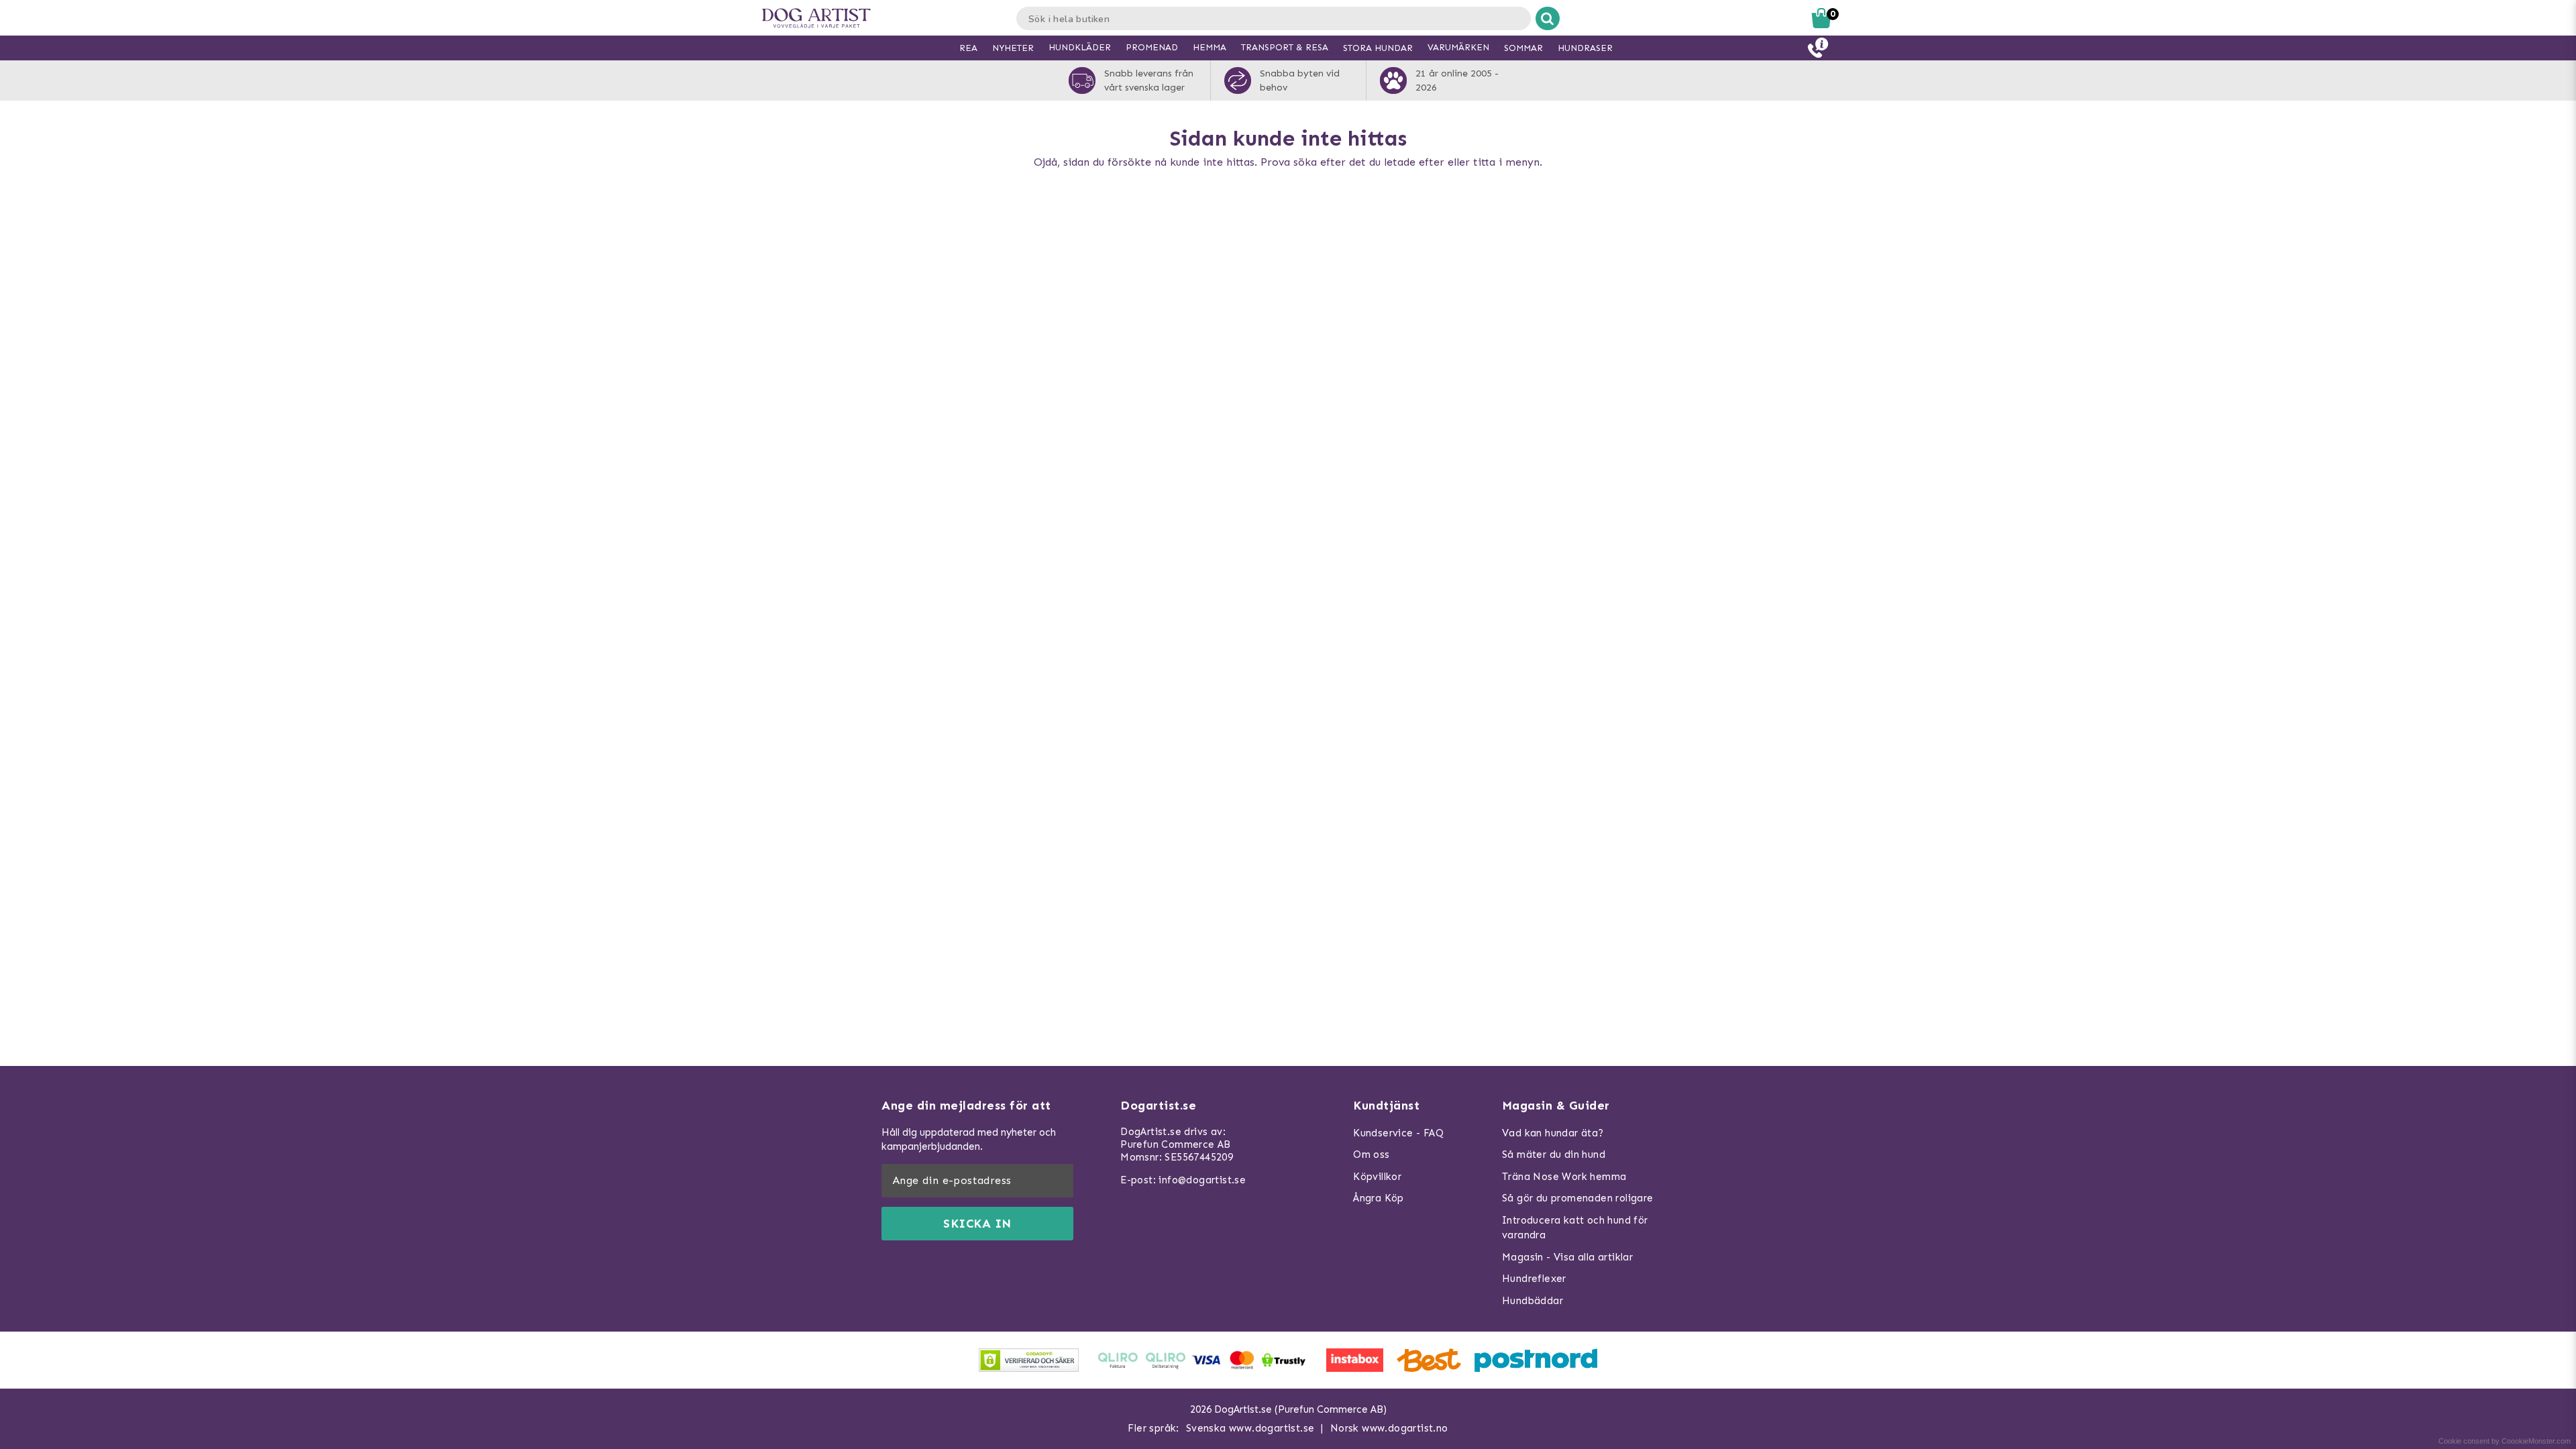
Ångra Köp (1379, 1198)
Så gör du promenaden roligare (1578, 1198)
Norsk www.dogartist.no (1389, 1428)
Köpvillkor (1377, 1177)
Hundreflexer (1534, 1279)
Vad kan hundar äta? (1553, 1133)
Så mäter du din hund (1554, 1155)
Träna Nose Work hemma (1564, 1177)
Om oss (1371, 1155)
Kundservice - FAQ (1398, 1133)
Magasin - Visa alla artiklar (1567, 1257)
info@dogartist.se (1202, 1180)
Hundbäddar (1533, 1301)
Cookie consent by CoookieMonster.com (2505, 1441)
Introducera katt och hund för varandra (1575, 1228)
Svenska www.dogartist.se (1250, 1428)
